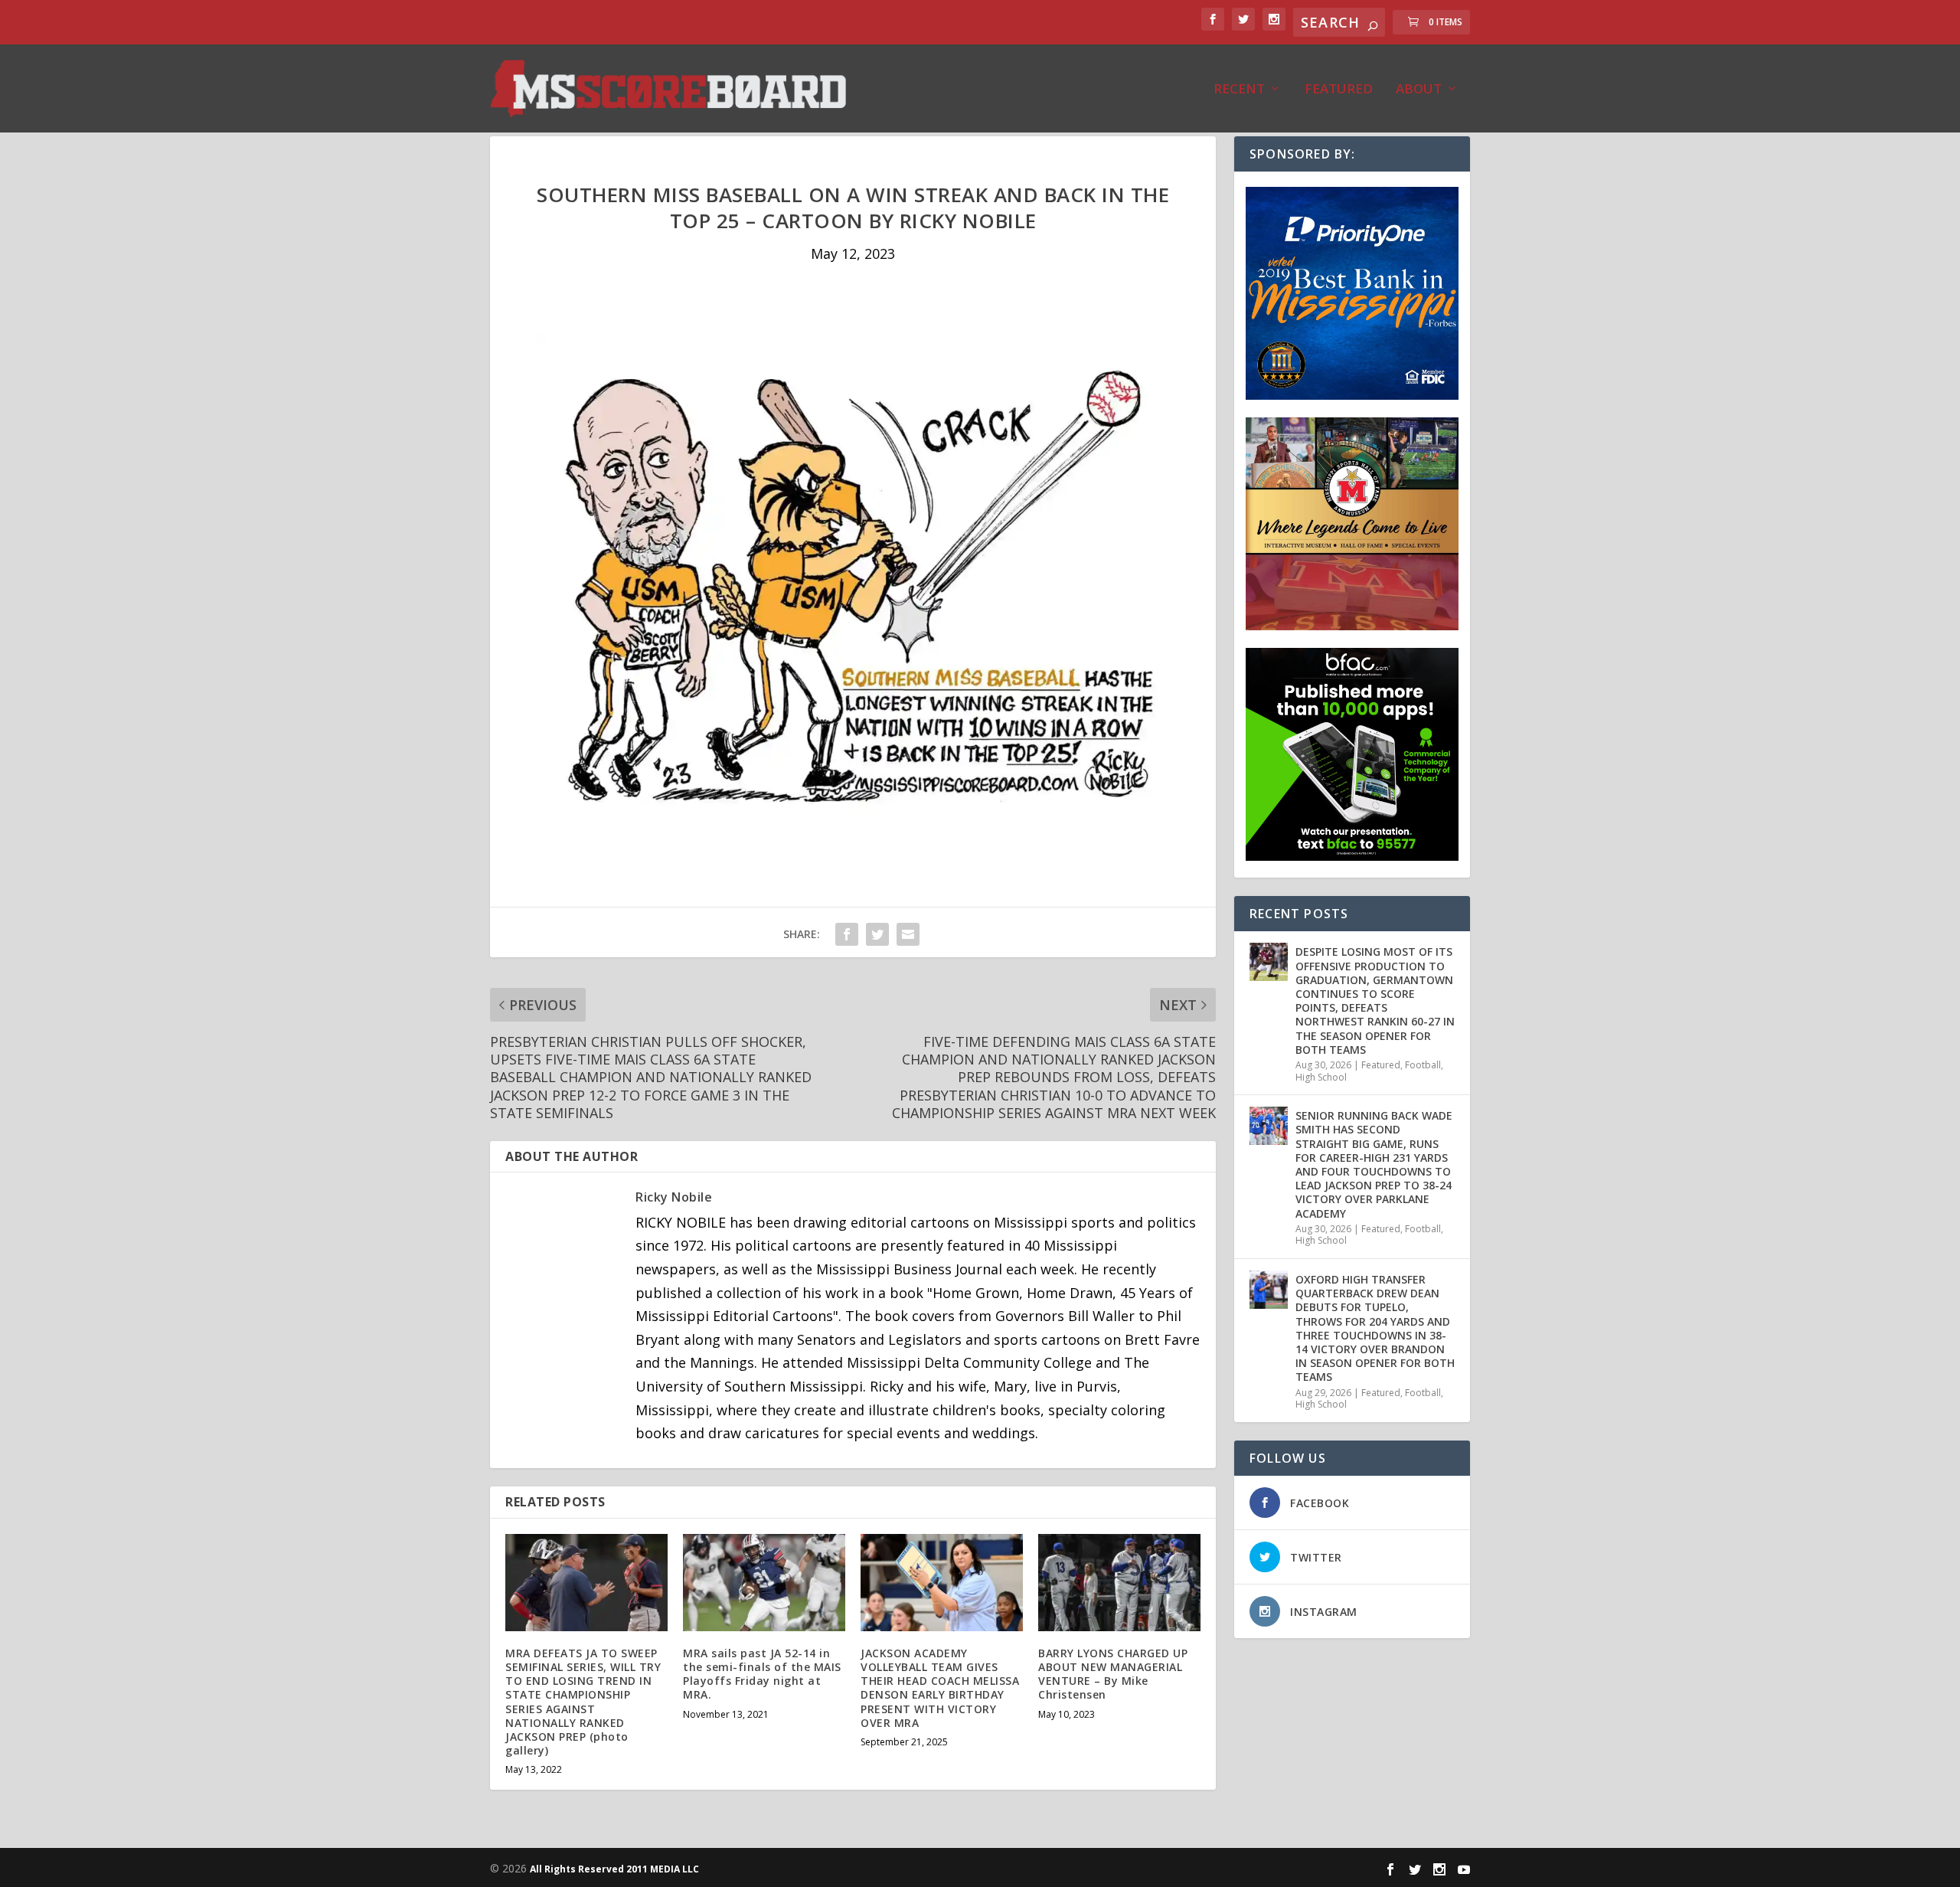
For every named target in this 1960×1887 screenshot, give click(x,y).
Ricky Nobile (674, 1197)
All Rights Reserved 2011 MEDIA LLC (614, 1869)
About (1419, 90)
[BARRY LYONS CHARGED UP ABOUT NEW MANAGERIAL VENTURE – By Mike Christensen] (1119, 1583)
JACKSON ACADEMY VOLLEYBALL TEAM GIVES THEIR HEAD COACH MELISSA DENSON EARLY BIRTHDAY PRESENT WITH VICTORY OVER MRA (940, 1688)
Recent (1239, 90)
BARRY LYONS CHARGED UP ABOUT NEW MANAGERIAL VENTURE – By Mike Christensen (1113, 1674)
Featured (1339, 90)
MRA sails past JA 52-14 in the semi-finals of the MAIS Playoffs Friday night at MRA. (762, 1674)
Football (1423, 1065)
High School (1321, 1077)
